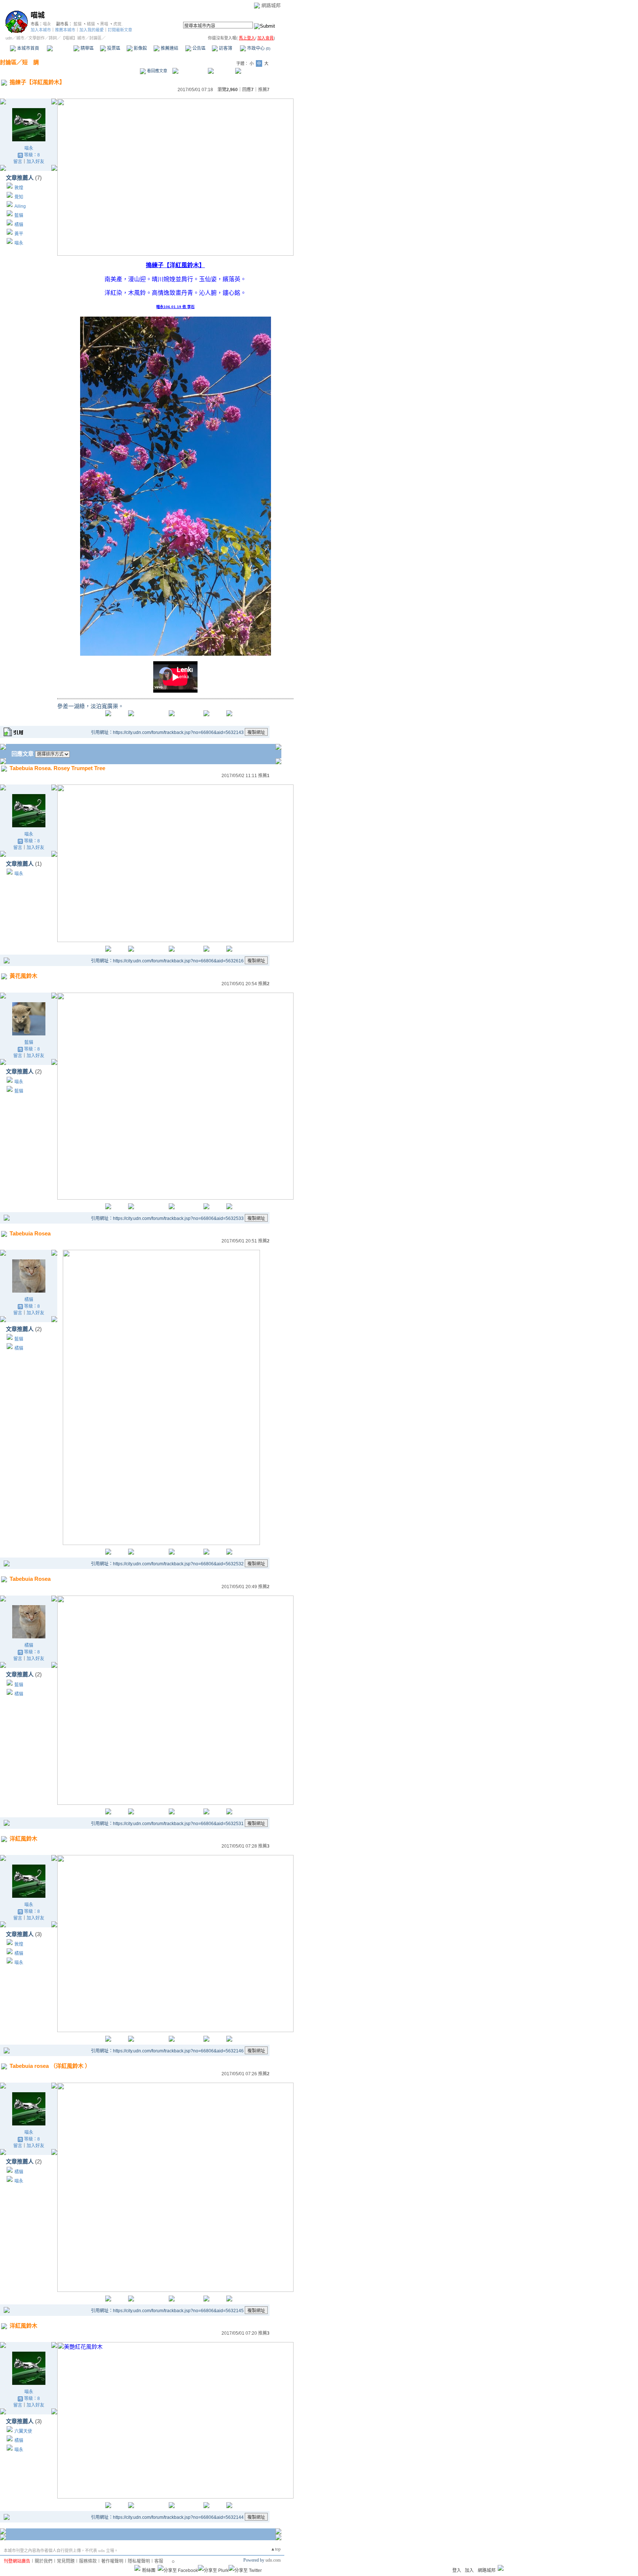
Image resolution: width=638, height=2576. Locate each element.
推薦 (264, 90)
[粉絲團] (137, 2568)
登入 (457, 2570)
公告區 (198, 48)
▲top (276, 2549)
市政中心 (258, 48)
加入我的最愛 (92, 30)
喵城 (38, 15)
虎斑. (118, 24)
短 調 (30, 62)
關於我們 (44, 2561)
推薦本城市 (65, 30)
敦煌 (19, 188)
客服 (159, 2561)
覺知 (19, 197)
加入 (469, 2570)
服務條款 (88, 2561)
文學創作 (37, 38)
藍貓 (78, 24)
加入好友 (35, 162)
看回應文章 (157, 71)
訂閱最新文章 (120, 30)
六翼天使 (23, 2431)
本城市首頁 (28, 48)
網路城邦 (271, 5)
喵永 (47, 24)
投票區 (113, 48)
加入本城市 (41, 30)
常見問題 (66, 2561)
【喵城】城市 (73, 38)
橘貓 (91, 24)
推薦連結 (169, 48)
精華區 (87, 48)
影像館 (140, 48)
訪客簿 (225, 48)
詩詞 (53, 38)
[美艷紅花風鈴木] (175, 2496)
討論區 (60, 48)
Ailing (20, 206)
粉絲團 (149, 2570)
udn (9, 38)
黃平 (19, 234)
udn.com (273, 2560)
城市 (20, 38)
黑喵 (104, 24)
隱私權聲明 (139, 2561)
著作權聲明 (112, 2561)
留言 (18, 162)
